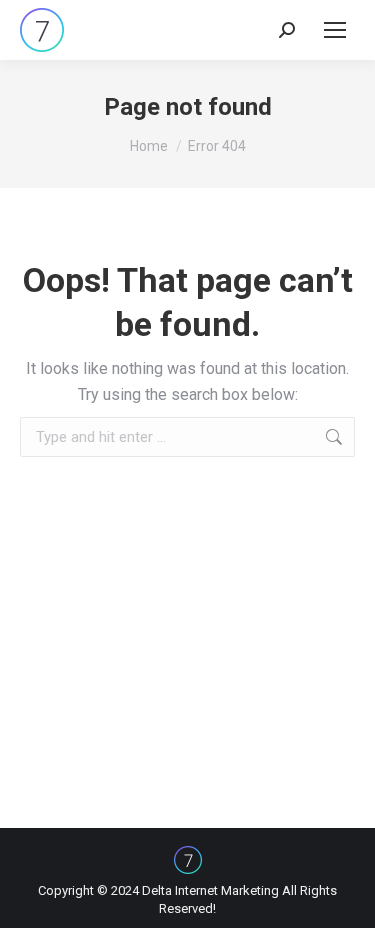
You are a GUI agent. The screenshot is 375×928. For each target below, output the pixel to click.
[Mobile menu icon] (335, 30)
